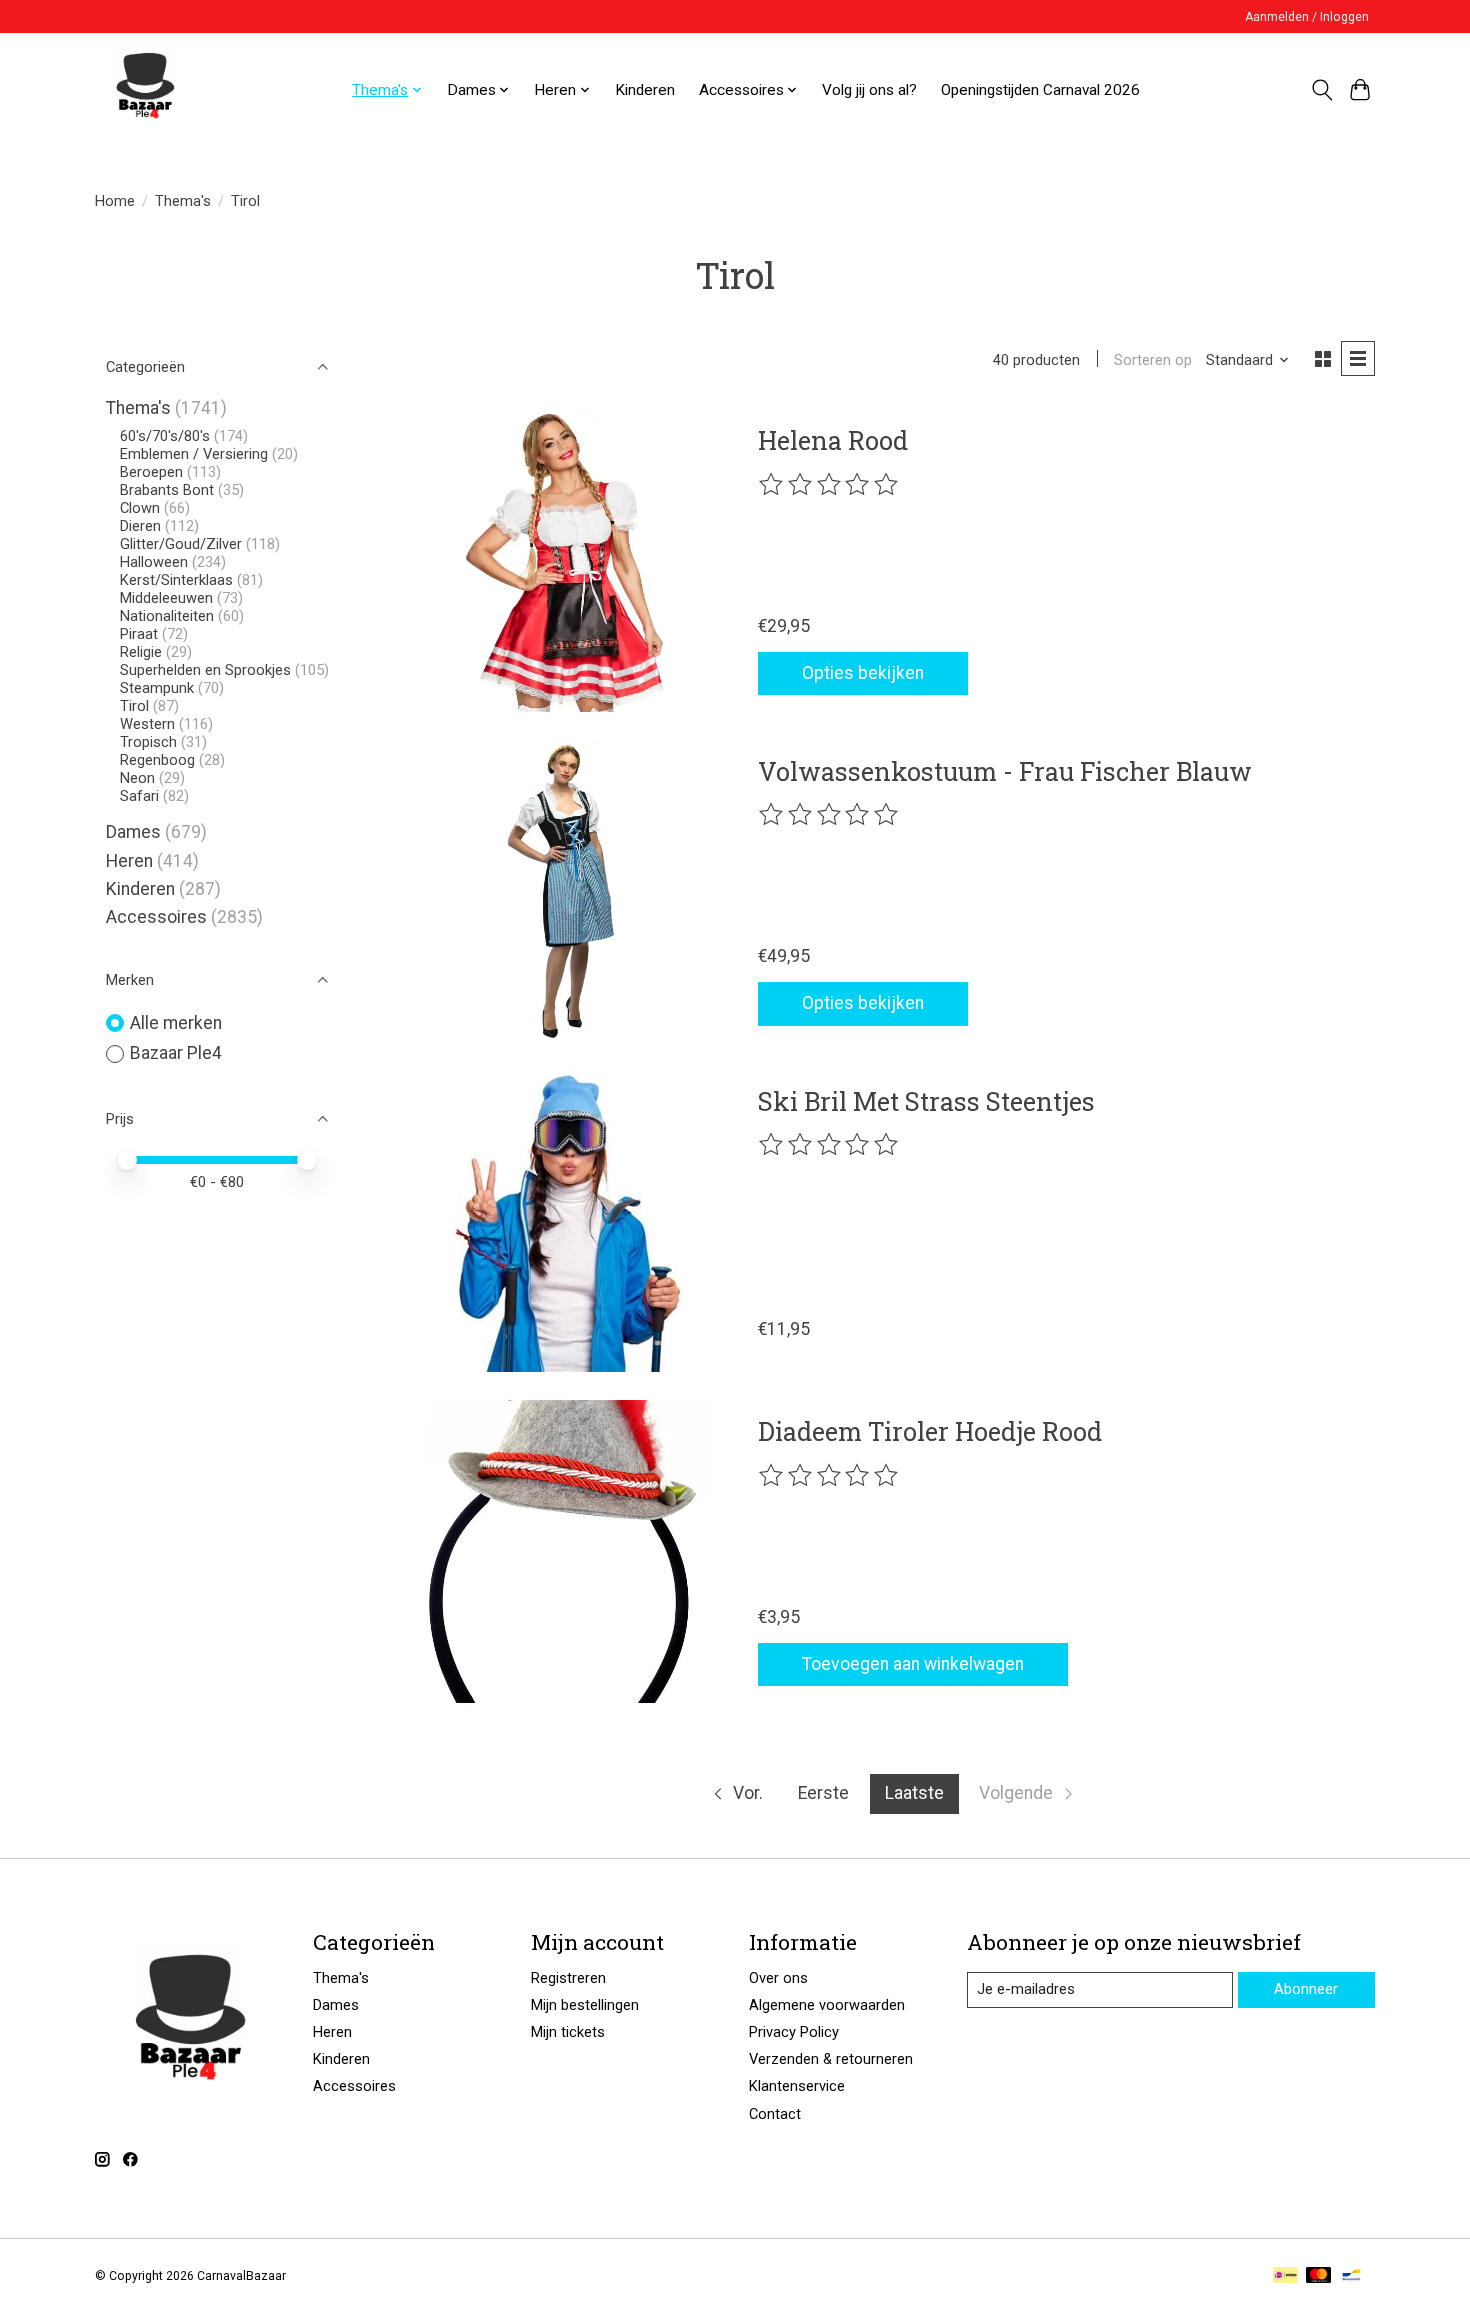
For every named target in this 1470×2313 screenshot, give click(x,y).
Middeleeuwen (166, 598)
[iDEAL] (1285, 2276)
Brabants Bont (167, 490)
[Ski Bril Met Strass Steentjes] (562, 1221)
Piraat (139, 634)
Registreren (568, 1978)
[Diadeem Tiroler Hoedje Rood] (562, 1551)
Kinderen (645, 90)
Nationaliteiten (167, 616)
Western (147, 724)
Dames (133, 832)
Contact (775, 2114)
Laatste (914, 1793)
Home (115, 201)
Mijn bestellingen (585, 2005)
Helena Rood (833, 440)
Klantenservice (797, 2086)
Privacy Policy (794, 2032)
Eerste (823, 1793)
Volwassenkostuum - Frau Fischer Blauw (1005, 771)
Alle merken (176, 1023)
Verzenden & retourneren (831, 2059)
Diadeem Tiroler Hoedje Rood (930, 1431)
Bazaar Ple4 (176, 1053)
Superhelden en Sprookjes (205, 670)
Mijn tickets (568, 2032)
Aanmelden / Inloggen (1307, 17)
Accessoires (156, 917)
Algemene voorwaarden (827, 2005)
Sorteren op (1153, 360)
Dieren (140, 526)
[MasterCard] (1319, 2276)
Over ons (778, 1978)
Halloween (154, 562)
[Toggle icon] (1321, 90)
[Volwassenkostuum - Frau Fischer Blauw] (562, 890)
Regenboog (157, 760)
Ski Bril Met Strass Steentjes (926, 1101)
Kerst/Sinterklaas (176, 580)
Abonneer (1306, 1989)
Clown (140, 508)
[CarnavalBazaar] (145, 90)
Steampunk (157, 688)
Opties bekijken (863, 673)
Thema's (183, 201)
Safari (139, 796)
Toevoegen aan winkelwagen (913, 1664)
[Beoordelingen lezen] (830, 485)
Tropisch (148, 742)
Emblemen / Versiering (194, 454)
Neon (137, 778)
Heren (129, 861)
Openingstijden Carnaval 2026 (1040, 90)
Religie (141, 652)
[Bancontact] (1351, 2276)
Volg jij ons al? (869, 90)
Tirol (134, 706)
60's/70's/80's (165, 436)
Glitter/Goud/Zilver (181, 544)
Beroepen (151, 472)
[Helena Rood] (562, 560)
